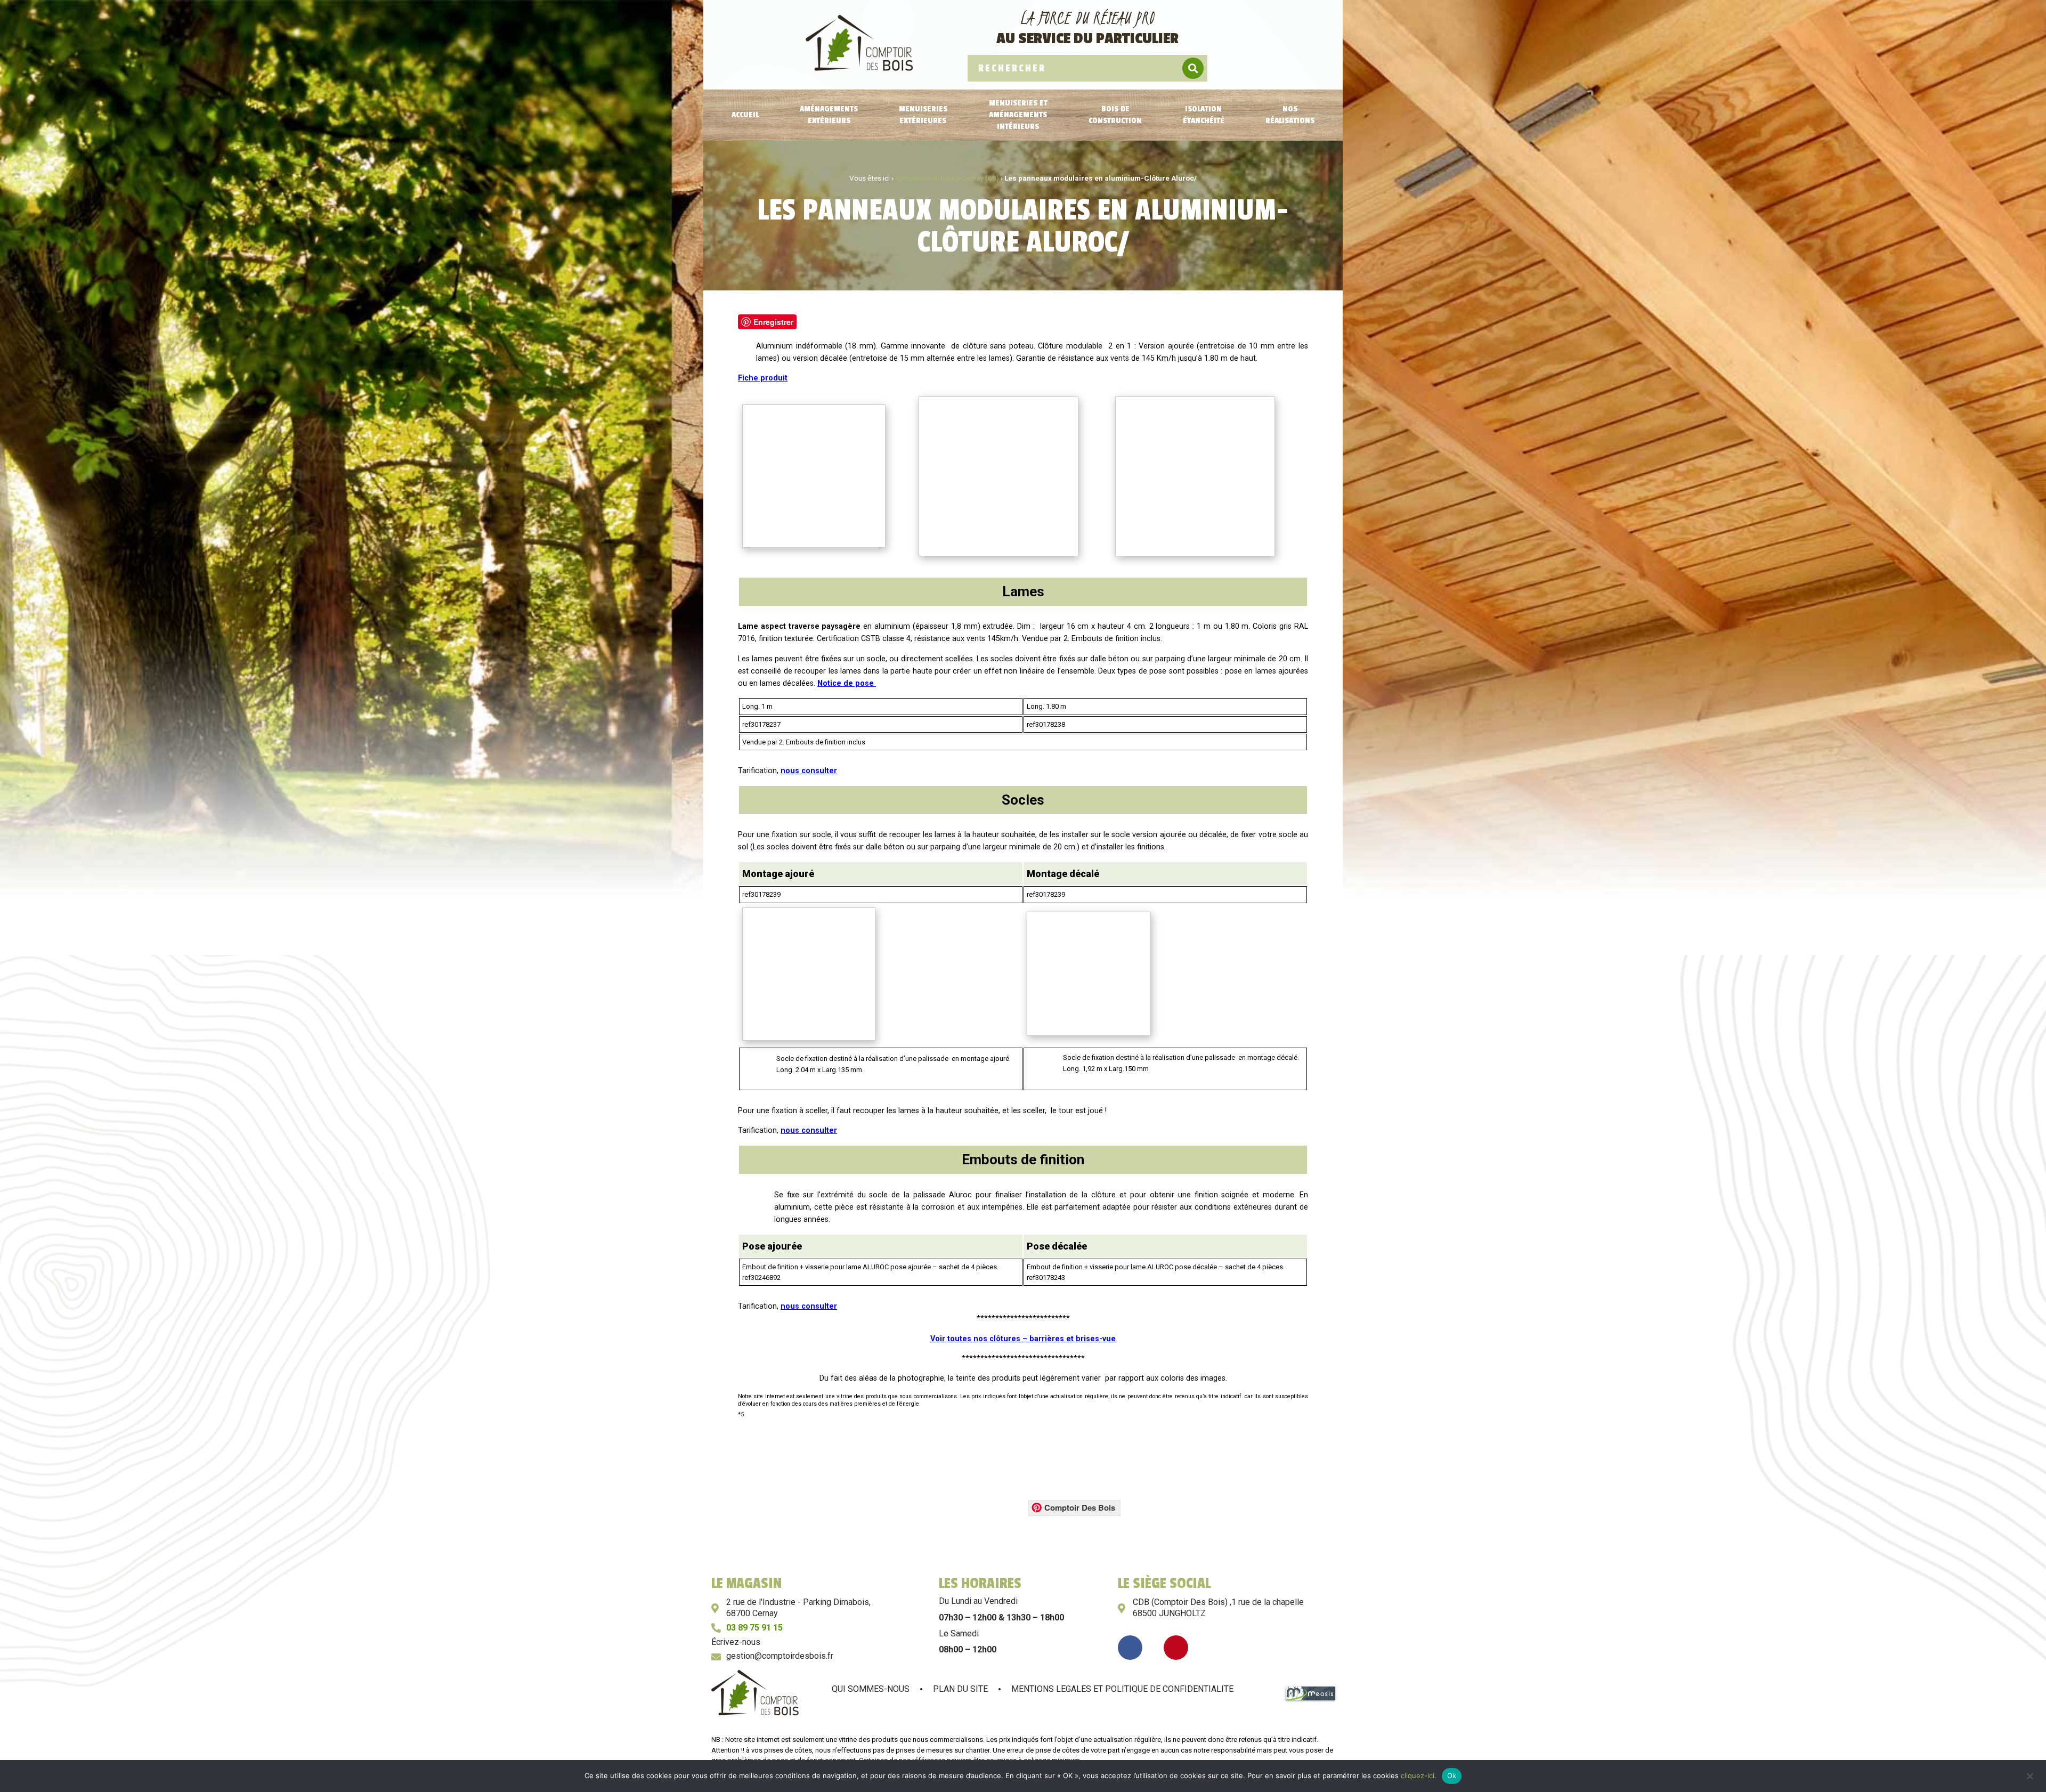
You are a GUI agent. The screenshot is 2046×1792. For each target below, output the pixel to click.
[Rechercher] (1193, 68)
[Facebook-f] (1130, 1648)
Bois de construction (1115, 115)
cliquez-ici (1418, 1775)
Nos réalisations (1290, 115)
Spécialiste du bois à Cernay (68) (947, 178)
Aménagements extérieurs (829, 115)
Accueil (745, 115)
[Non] (2029, 1775)
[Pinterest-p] (1176, 1648)
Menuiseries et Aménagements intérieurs (1018, 115)
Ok (1452, 1775)
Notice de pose (847, 683)
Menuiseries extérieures (923, 115)
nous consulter (809, 771)
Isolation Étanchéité (1204, 115)
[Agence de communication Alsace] (1310, 1700)
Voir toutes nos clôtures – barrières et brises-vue (1023, 1339)
